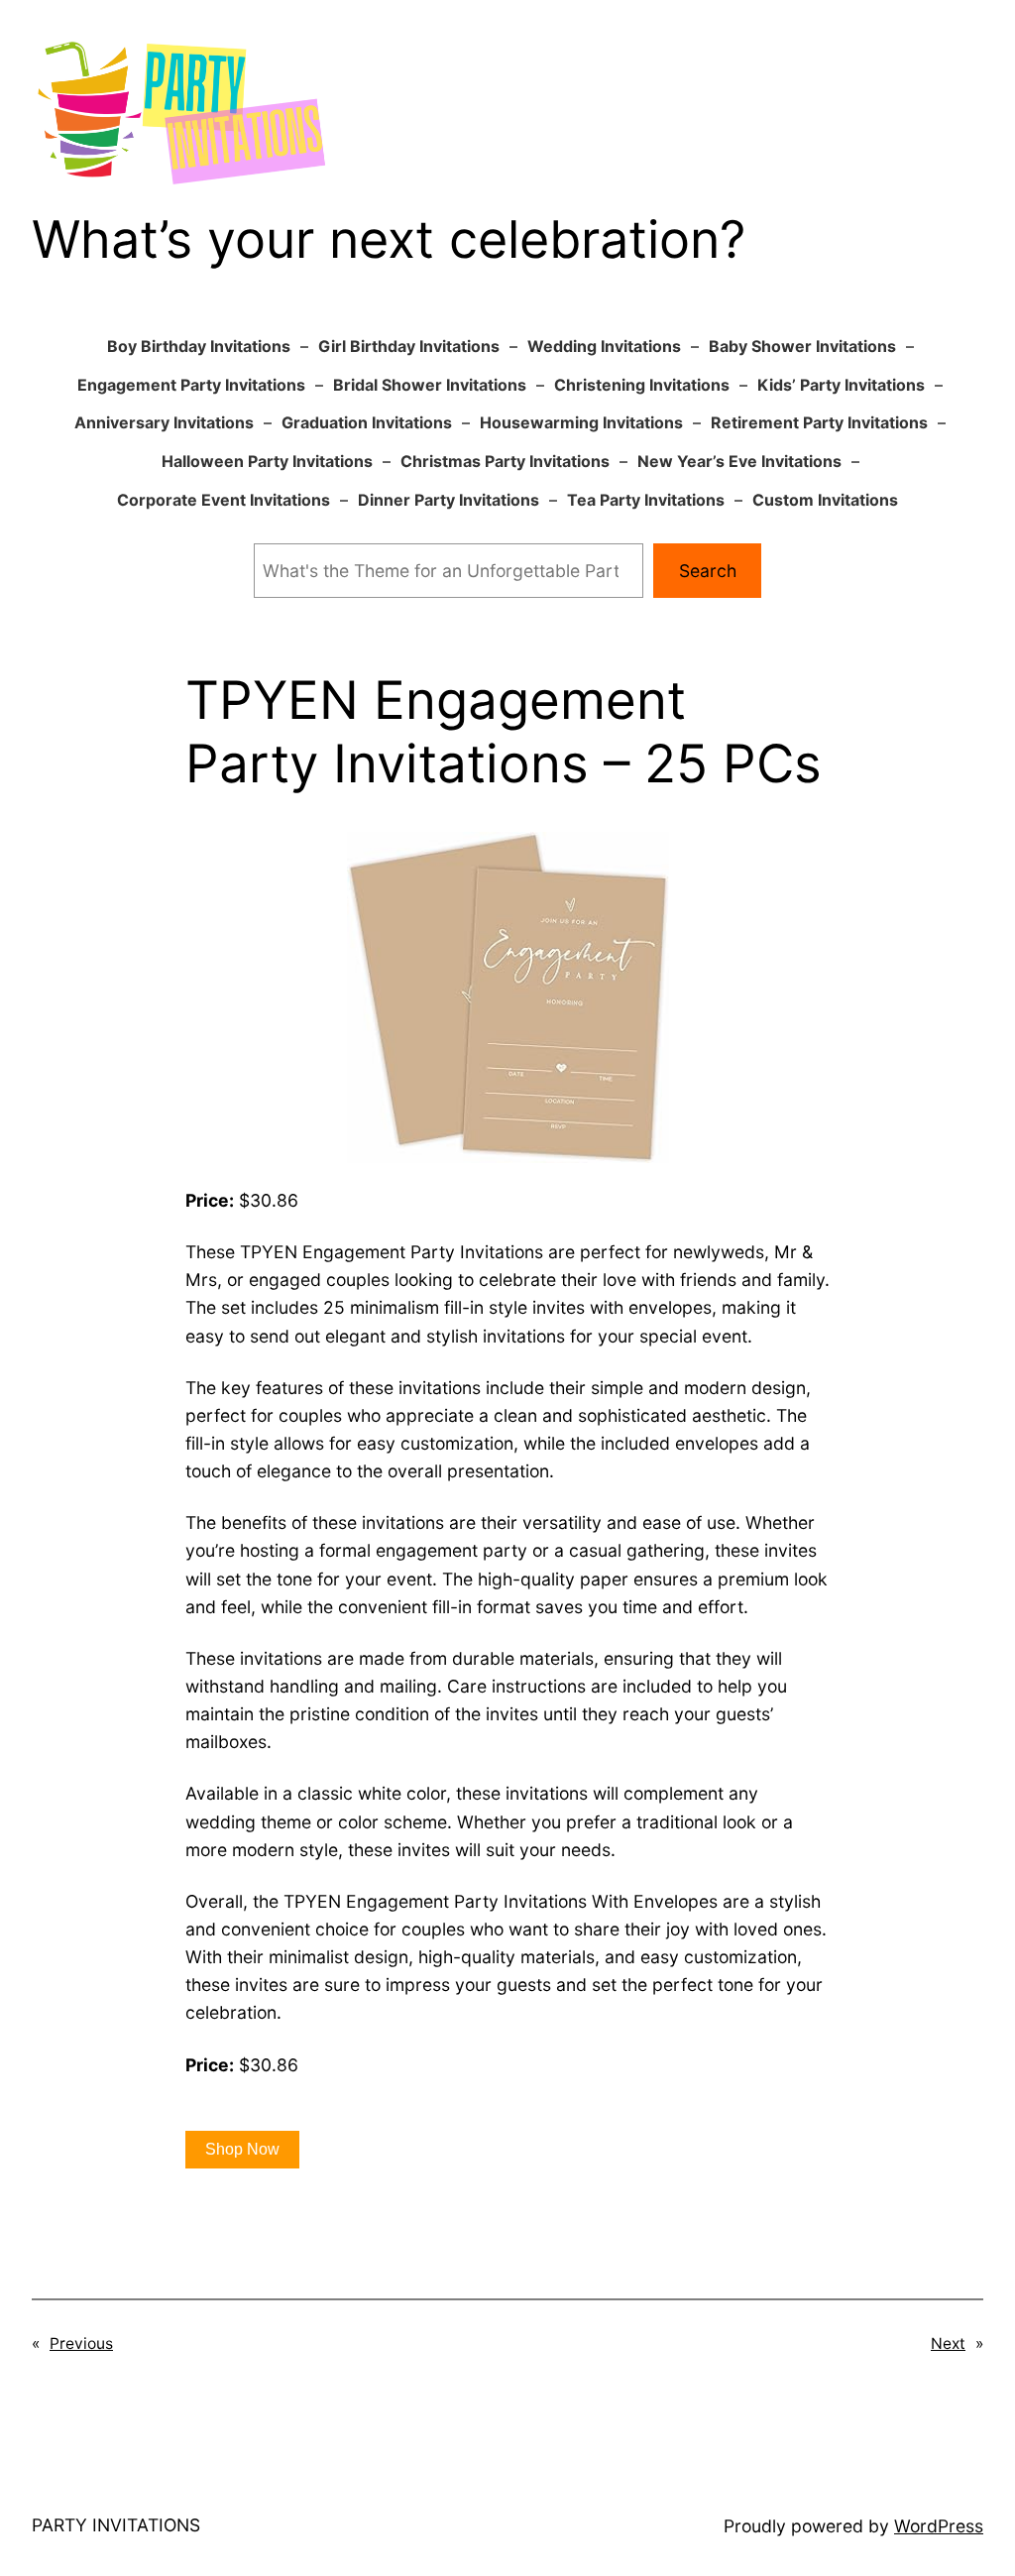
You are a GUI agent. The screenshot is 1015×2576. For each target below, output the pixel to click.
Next (948, 2343)
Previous (81, 2343)
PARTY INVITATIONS (116, 2525)
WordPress (939, 2526)
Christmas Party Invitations (505, 461)
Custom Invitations (825, 500)
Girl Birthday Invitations (409, 346)
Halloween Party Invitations (267, 461)
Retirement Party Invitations (819, 422)
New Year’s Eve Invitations (739, 461)
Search (708, 571)
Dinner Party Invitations (449, 500)
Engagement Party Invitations (191, 385)
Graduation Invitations (367, 422)
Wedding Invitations (604, 346)
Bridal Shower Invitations (430, 385)
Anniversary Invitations (164, 422)
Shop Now (242, 2149)
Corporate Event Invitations (224, 500)
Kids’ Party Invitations (841, 385)
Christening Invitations (642, 385)
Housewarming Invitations (581, 422)
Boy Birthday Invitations (199, 346)
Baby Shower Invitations (802, 346)
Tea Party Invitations (646, 500)
